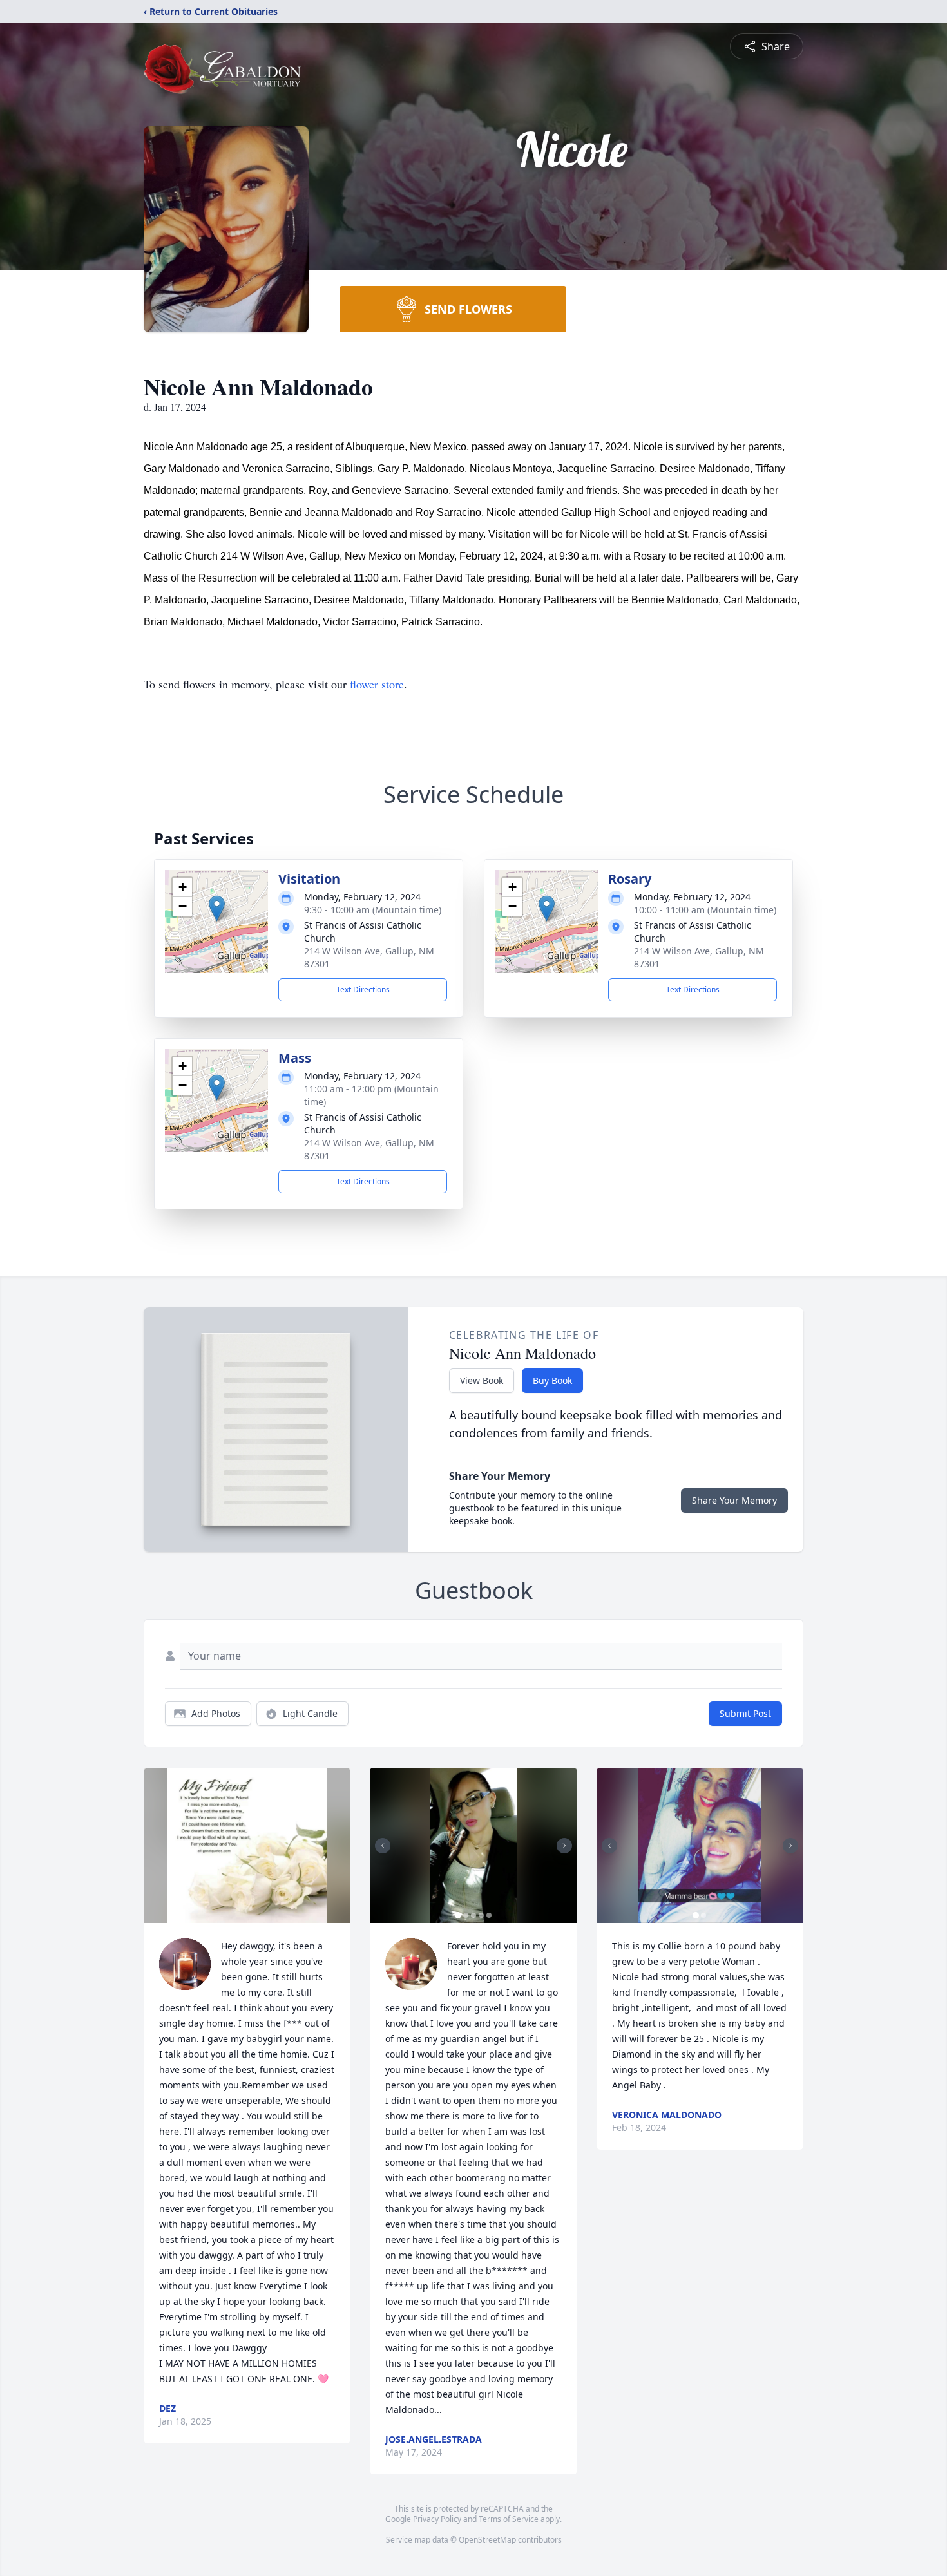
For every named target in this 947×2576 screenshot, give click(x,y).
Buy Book (552, 1380)
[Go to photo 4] (481, 1915)
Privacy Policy (437, 2519)
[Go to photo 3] (473, 1915)
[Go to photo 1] (458, 1915)
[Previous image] (383, 1846)
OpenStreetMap (487, 2540)
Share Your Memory (734, 1500)
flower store (377, 684)
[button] (217, 908)
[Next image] (564, 1846)
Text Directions (363, 990)
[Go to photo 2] (466, 1915)
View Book (482, 1380)
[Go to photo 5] (489, 1915)
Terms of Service (509, 2519)
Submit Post (745, 1713)
